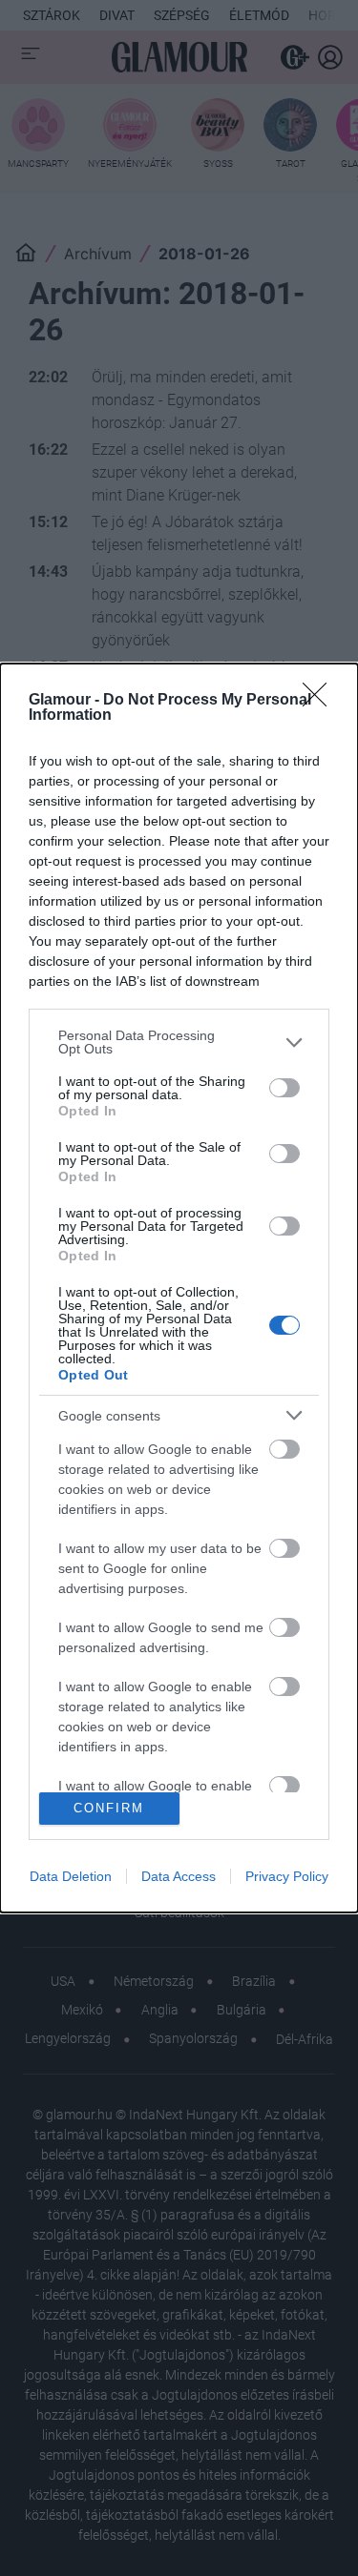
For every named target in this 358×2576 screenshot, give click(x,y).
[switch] (284, 1088)
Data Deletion (71, 1876)
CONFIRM (109, 1808)
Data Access (179, 1876)
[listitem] (179, 1042)
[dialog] (179, 1288)
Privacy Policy (287, 1876)
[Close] (321, 701)
